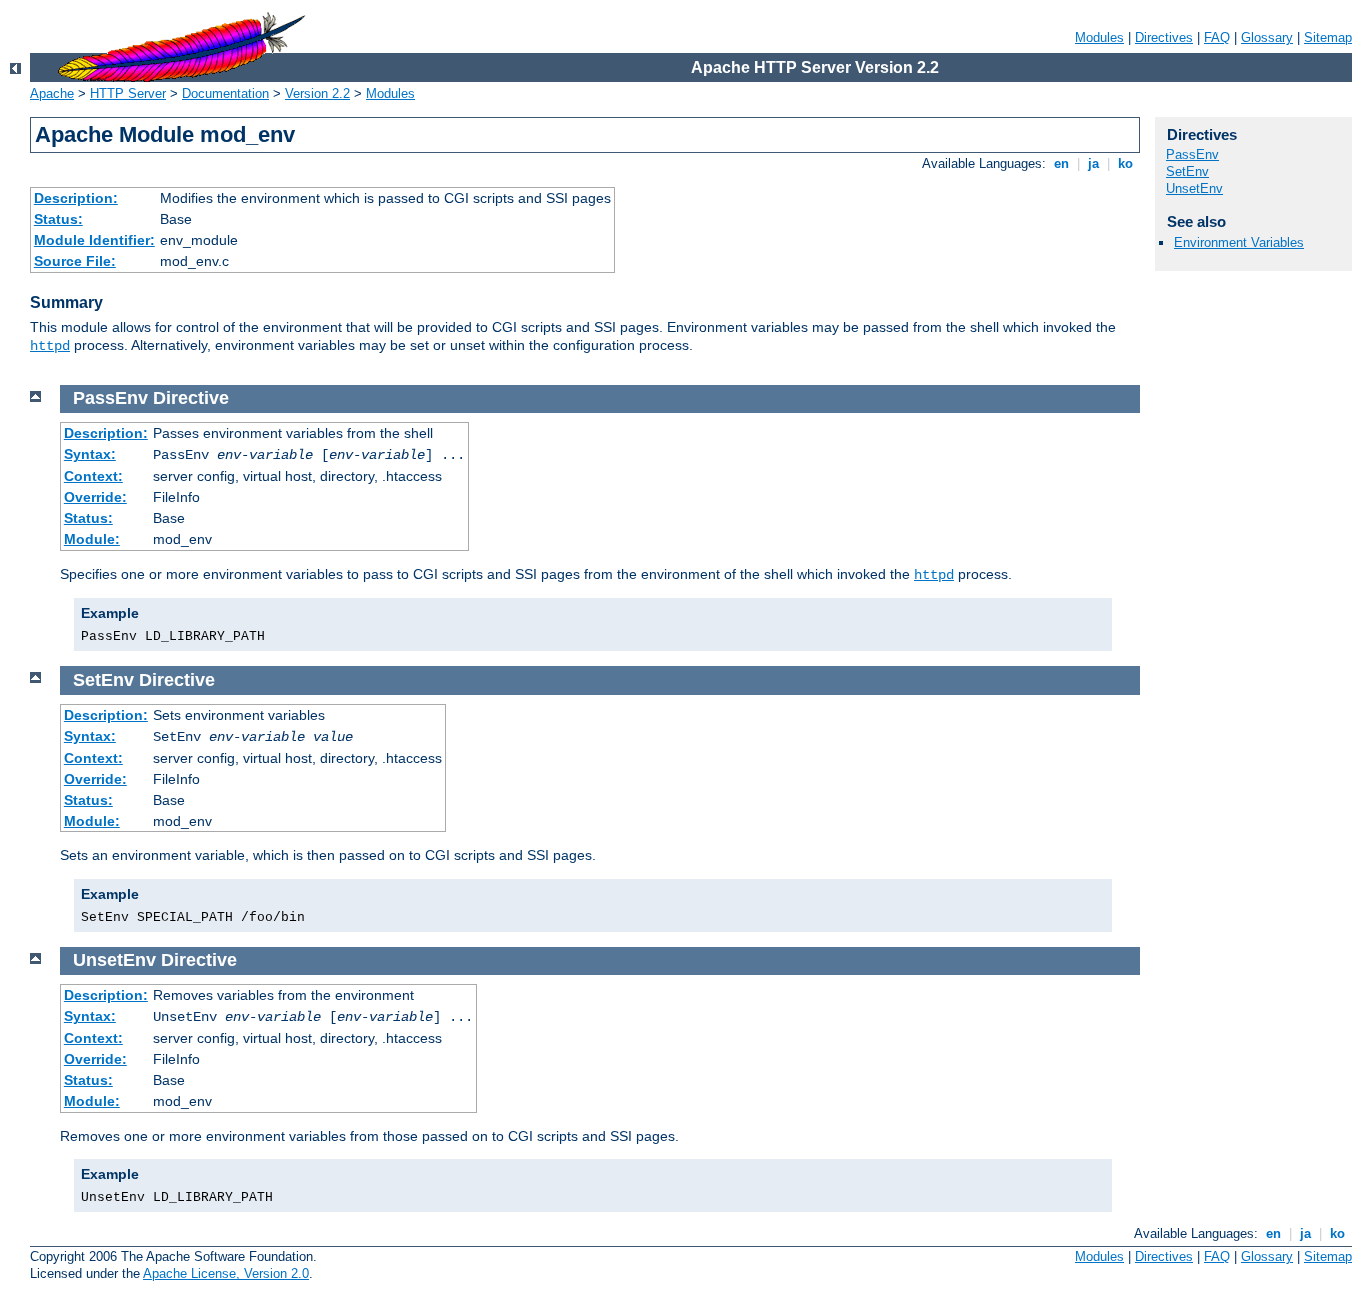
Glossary (1267, 37)
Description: (76, 198)
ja (1093, 163)
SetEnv (1187, 171)
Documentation (225, 93)
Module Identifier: (94, 240)
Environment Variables (1239, 242)
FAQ (1217, 37)
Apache (52, 93)
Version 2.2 (317, 93)
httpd (50, 346)
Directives (1164, 37)
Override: (95, 497)
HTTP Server (128, 93)
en (1061, 163)
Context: (93, 476)
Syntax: (90, 454)
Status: (58, 219)
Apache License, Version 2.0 (226, 1273)
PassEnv (1192, 154)
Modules (1099, 37)
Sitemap (1328, 37)
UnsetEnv (1194, 188)
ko (1125, 163)
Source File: (75, 261)
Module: (92, 539)
